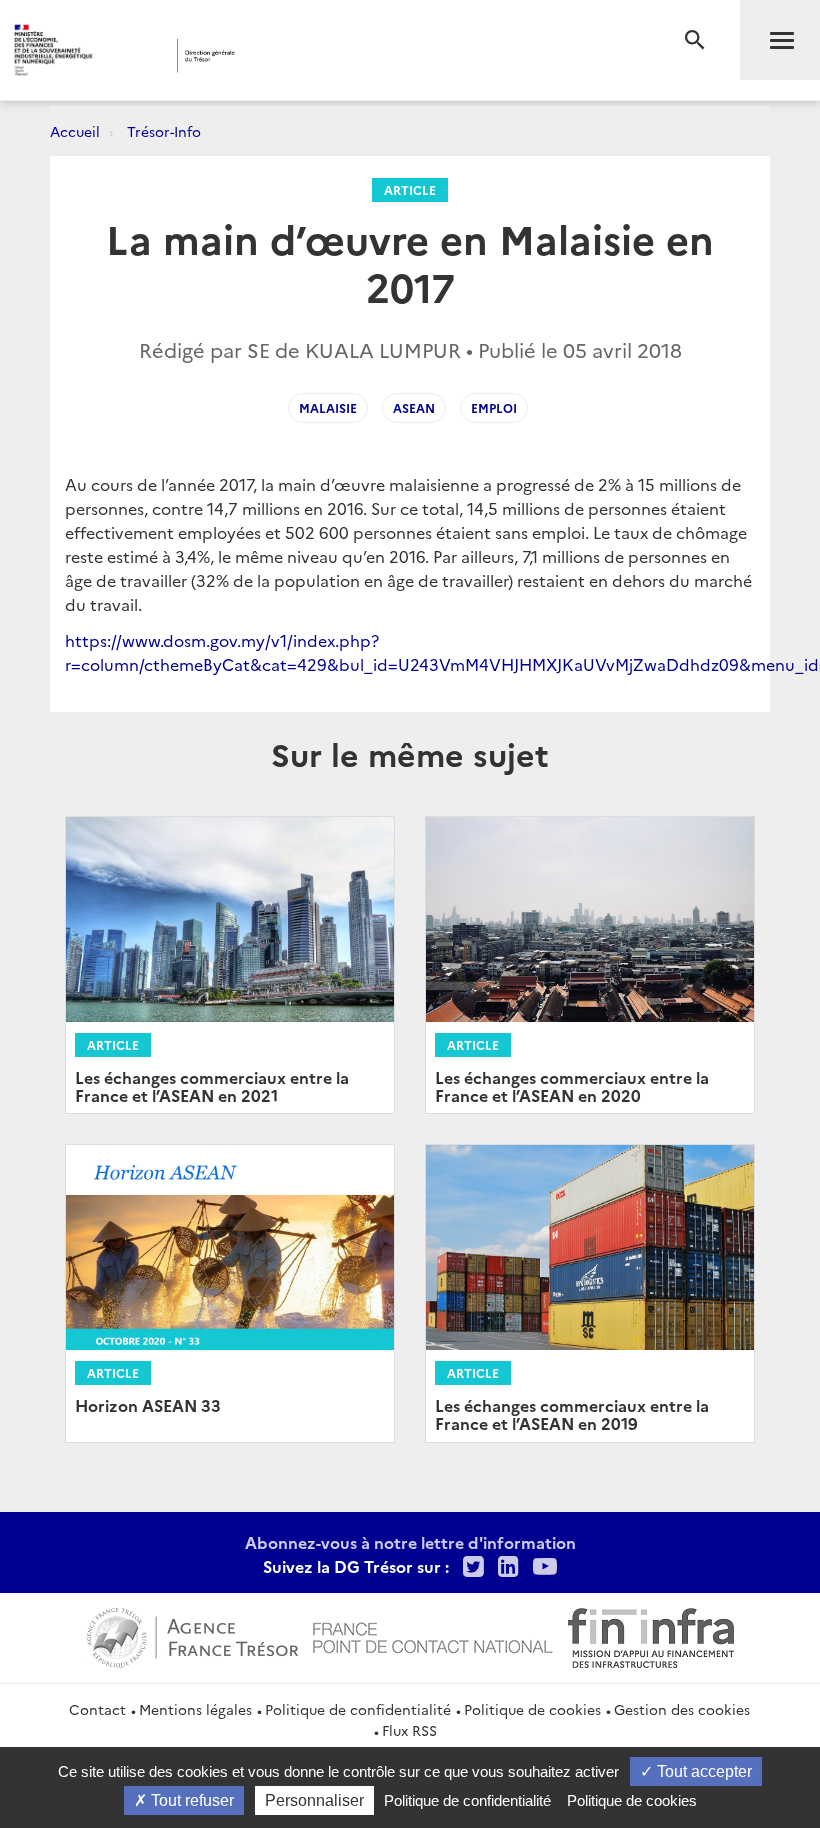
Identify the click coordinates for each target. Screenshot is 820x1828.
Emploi (494, 407)
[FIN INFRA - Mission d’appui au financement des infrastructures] (651, 1635)
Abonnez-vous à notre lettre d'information (410, 1542)
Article (410, 189)
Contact (97, 1709)
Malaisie (328, 407)
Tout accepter (702, 1771)
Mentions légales (195, 1709)
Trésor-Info (164, 131)
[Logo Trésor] (313, 55)
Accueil (75, 131)
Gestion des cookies (682, 1709)
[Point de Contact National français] (433, 1635)
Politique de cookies (532, 1709)
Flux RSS (409, 1730)
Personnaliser (314, 1800)
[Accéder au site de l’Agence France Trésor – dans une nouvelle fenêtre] (192, 1635)
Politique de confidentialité (358, 1709)
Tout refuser (190, 1800)
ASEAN (414, 407)
